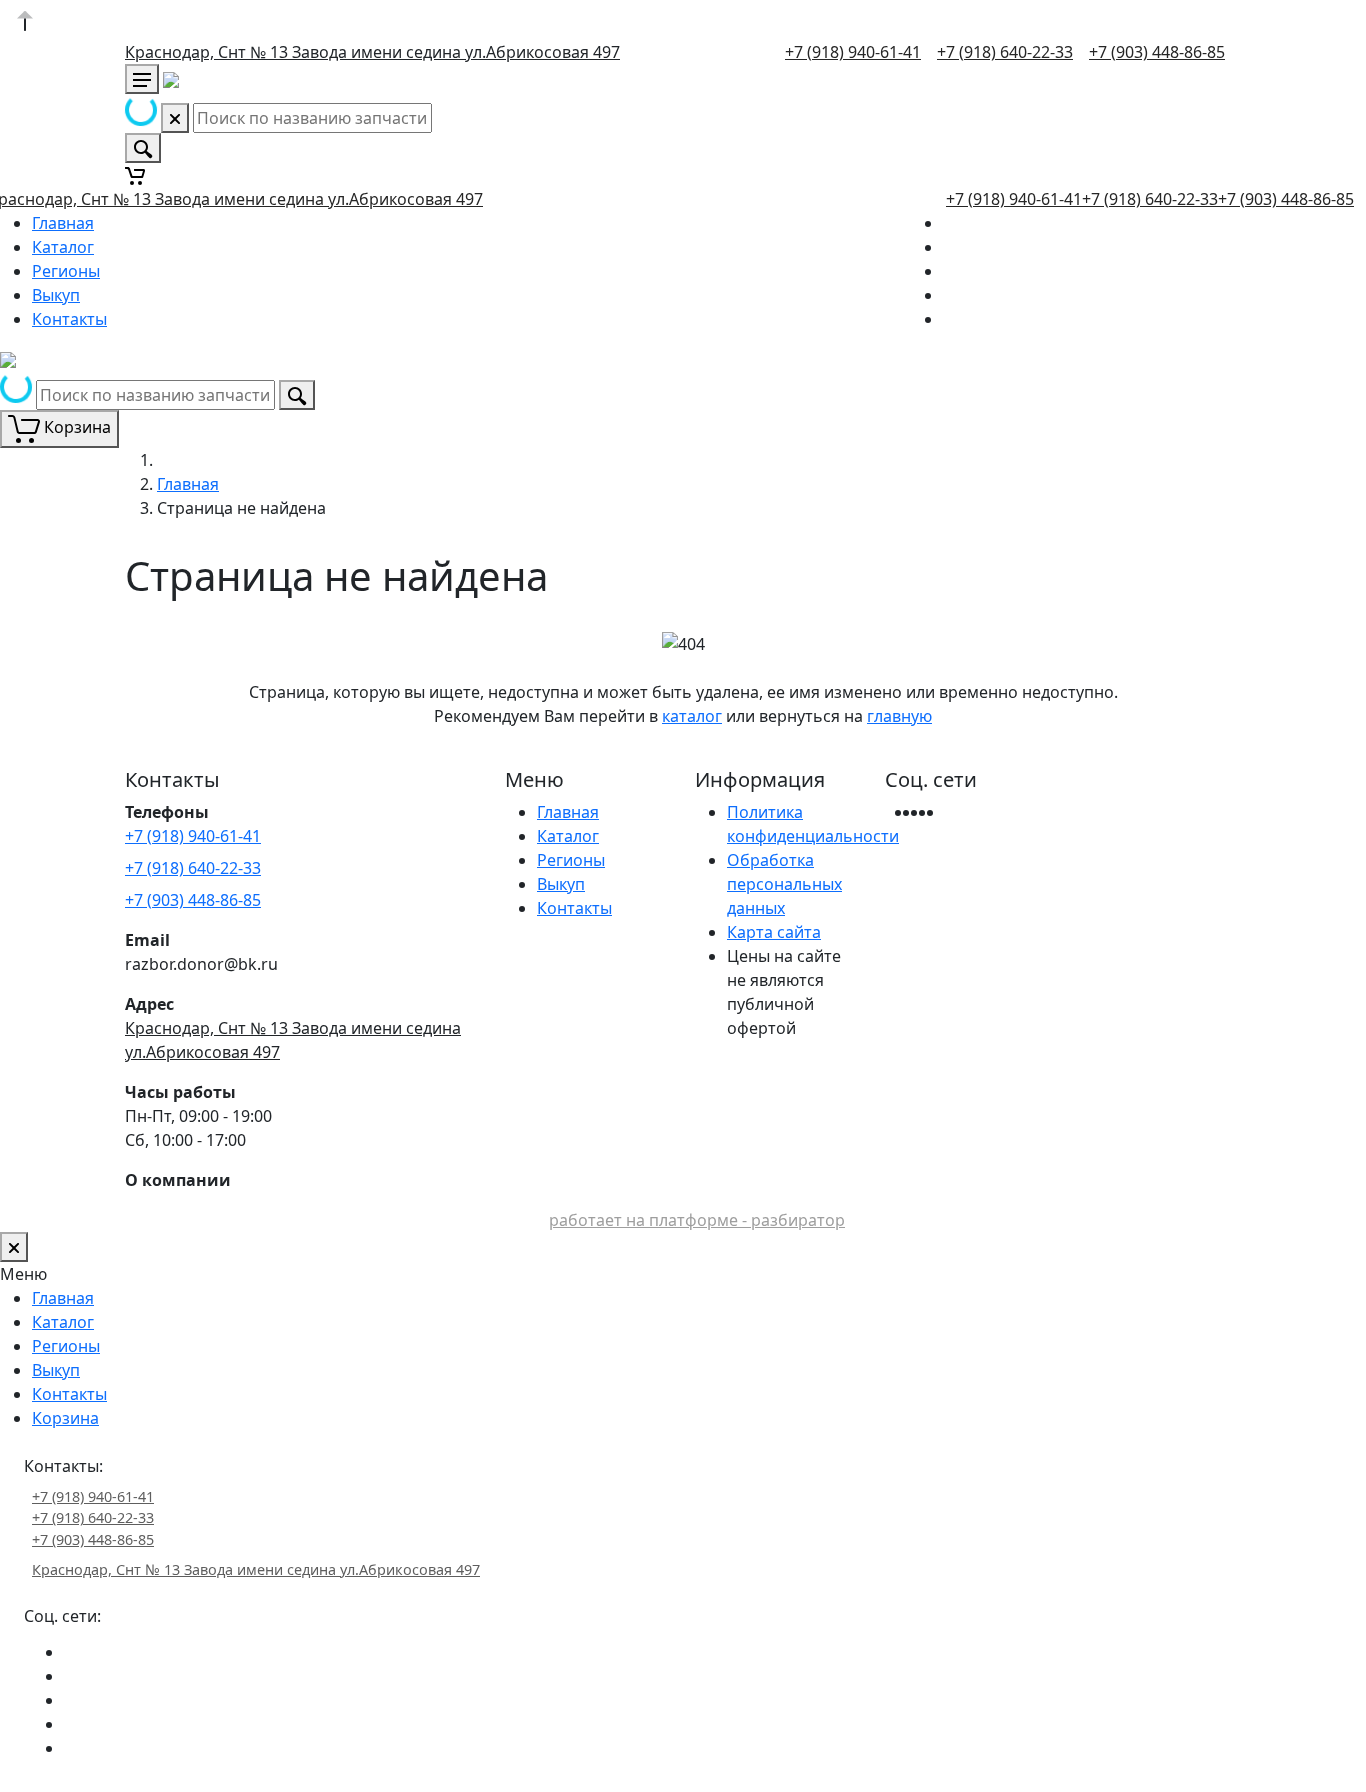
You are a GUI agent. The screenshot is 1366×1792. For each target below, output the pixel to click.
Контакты (69, 319)
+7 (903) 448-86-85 (1157, 52)
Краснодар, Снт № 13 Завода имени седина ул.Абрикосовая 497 (372, 52)
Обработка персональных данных (784, 884)
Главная (63, 223)
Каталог (63, 247)
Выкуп (56, 295)
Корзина (65, 1418)
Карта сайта (774, 932)
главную (899, 716)
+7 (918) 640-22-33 (1005, 52)
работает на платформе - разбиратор (697, 1220)
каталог (692, 716)
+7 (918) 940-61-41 (853, 52)
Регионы (66, 271)
